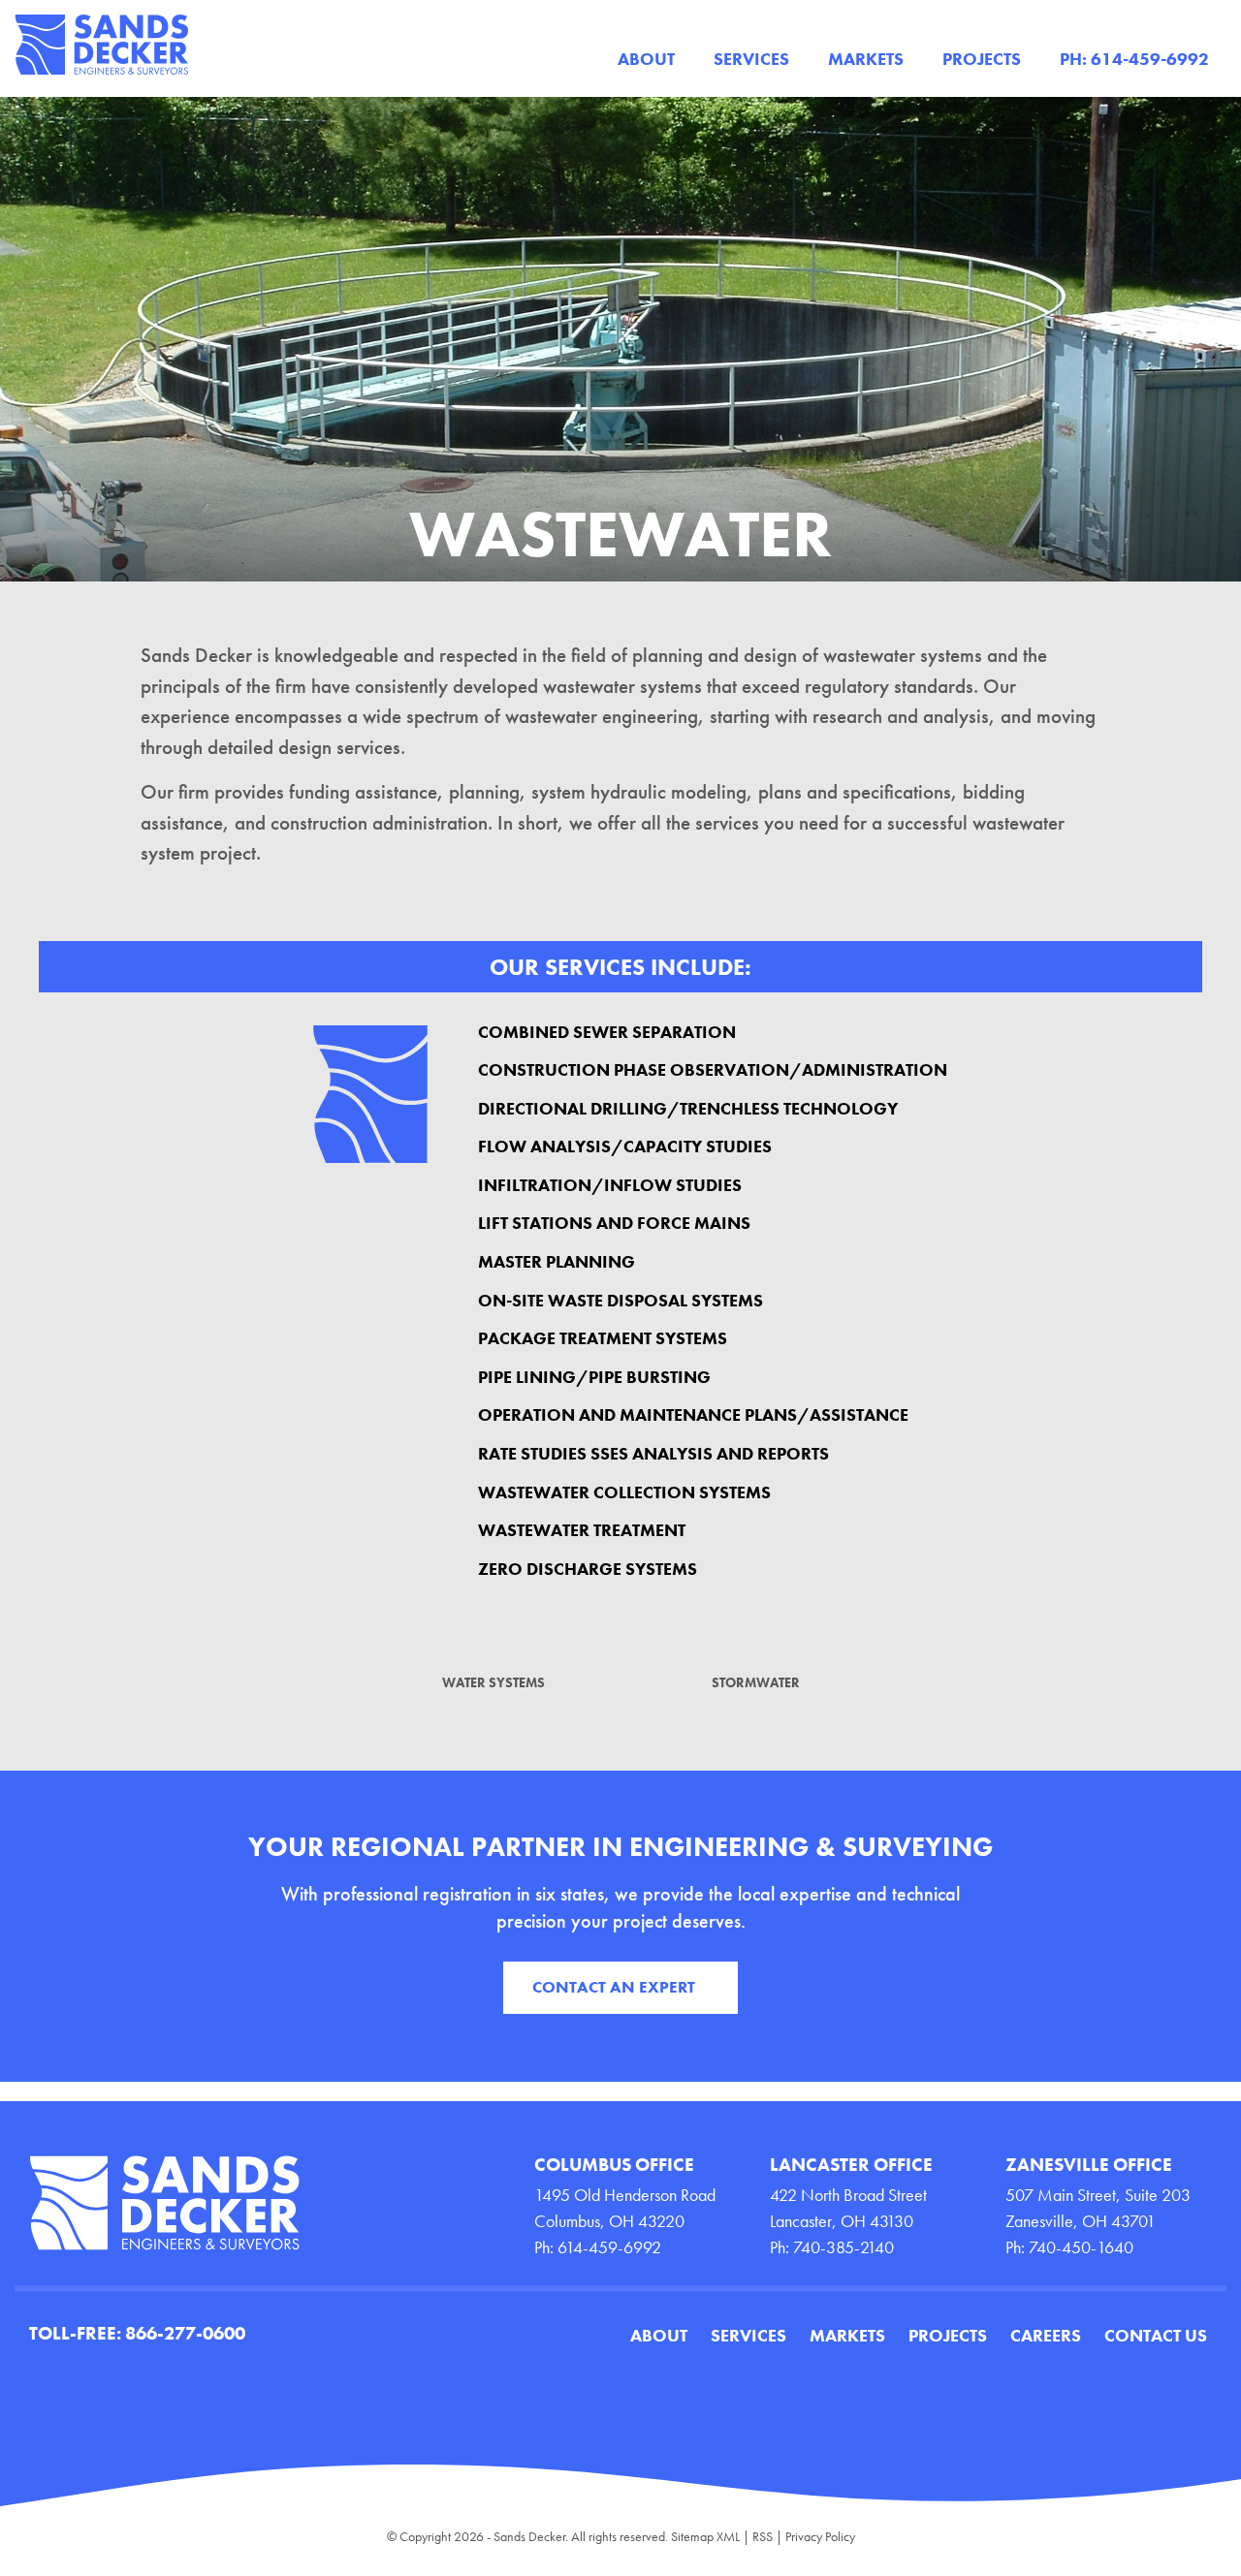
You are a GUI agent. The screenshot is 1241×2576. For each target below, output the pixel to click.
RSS (763, 2536)
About (646, 59)
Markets (866, 59)
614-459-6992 (609, 2247)
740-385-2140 (843, 2247)
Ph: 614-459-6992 (1134, 59)
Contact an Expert (614, 1987)
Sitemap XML (705, 2536)
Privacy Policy (820, 2536)
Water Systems (493, 1682)
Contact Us (1156, 2335)
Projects (982, 59)
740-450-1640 (1081, 2247)
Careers (1046, 2335)
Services (751, 59)
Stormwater (756, 1682)
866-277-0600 (185, 2333)
